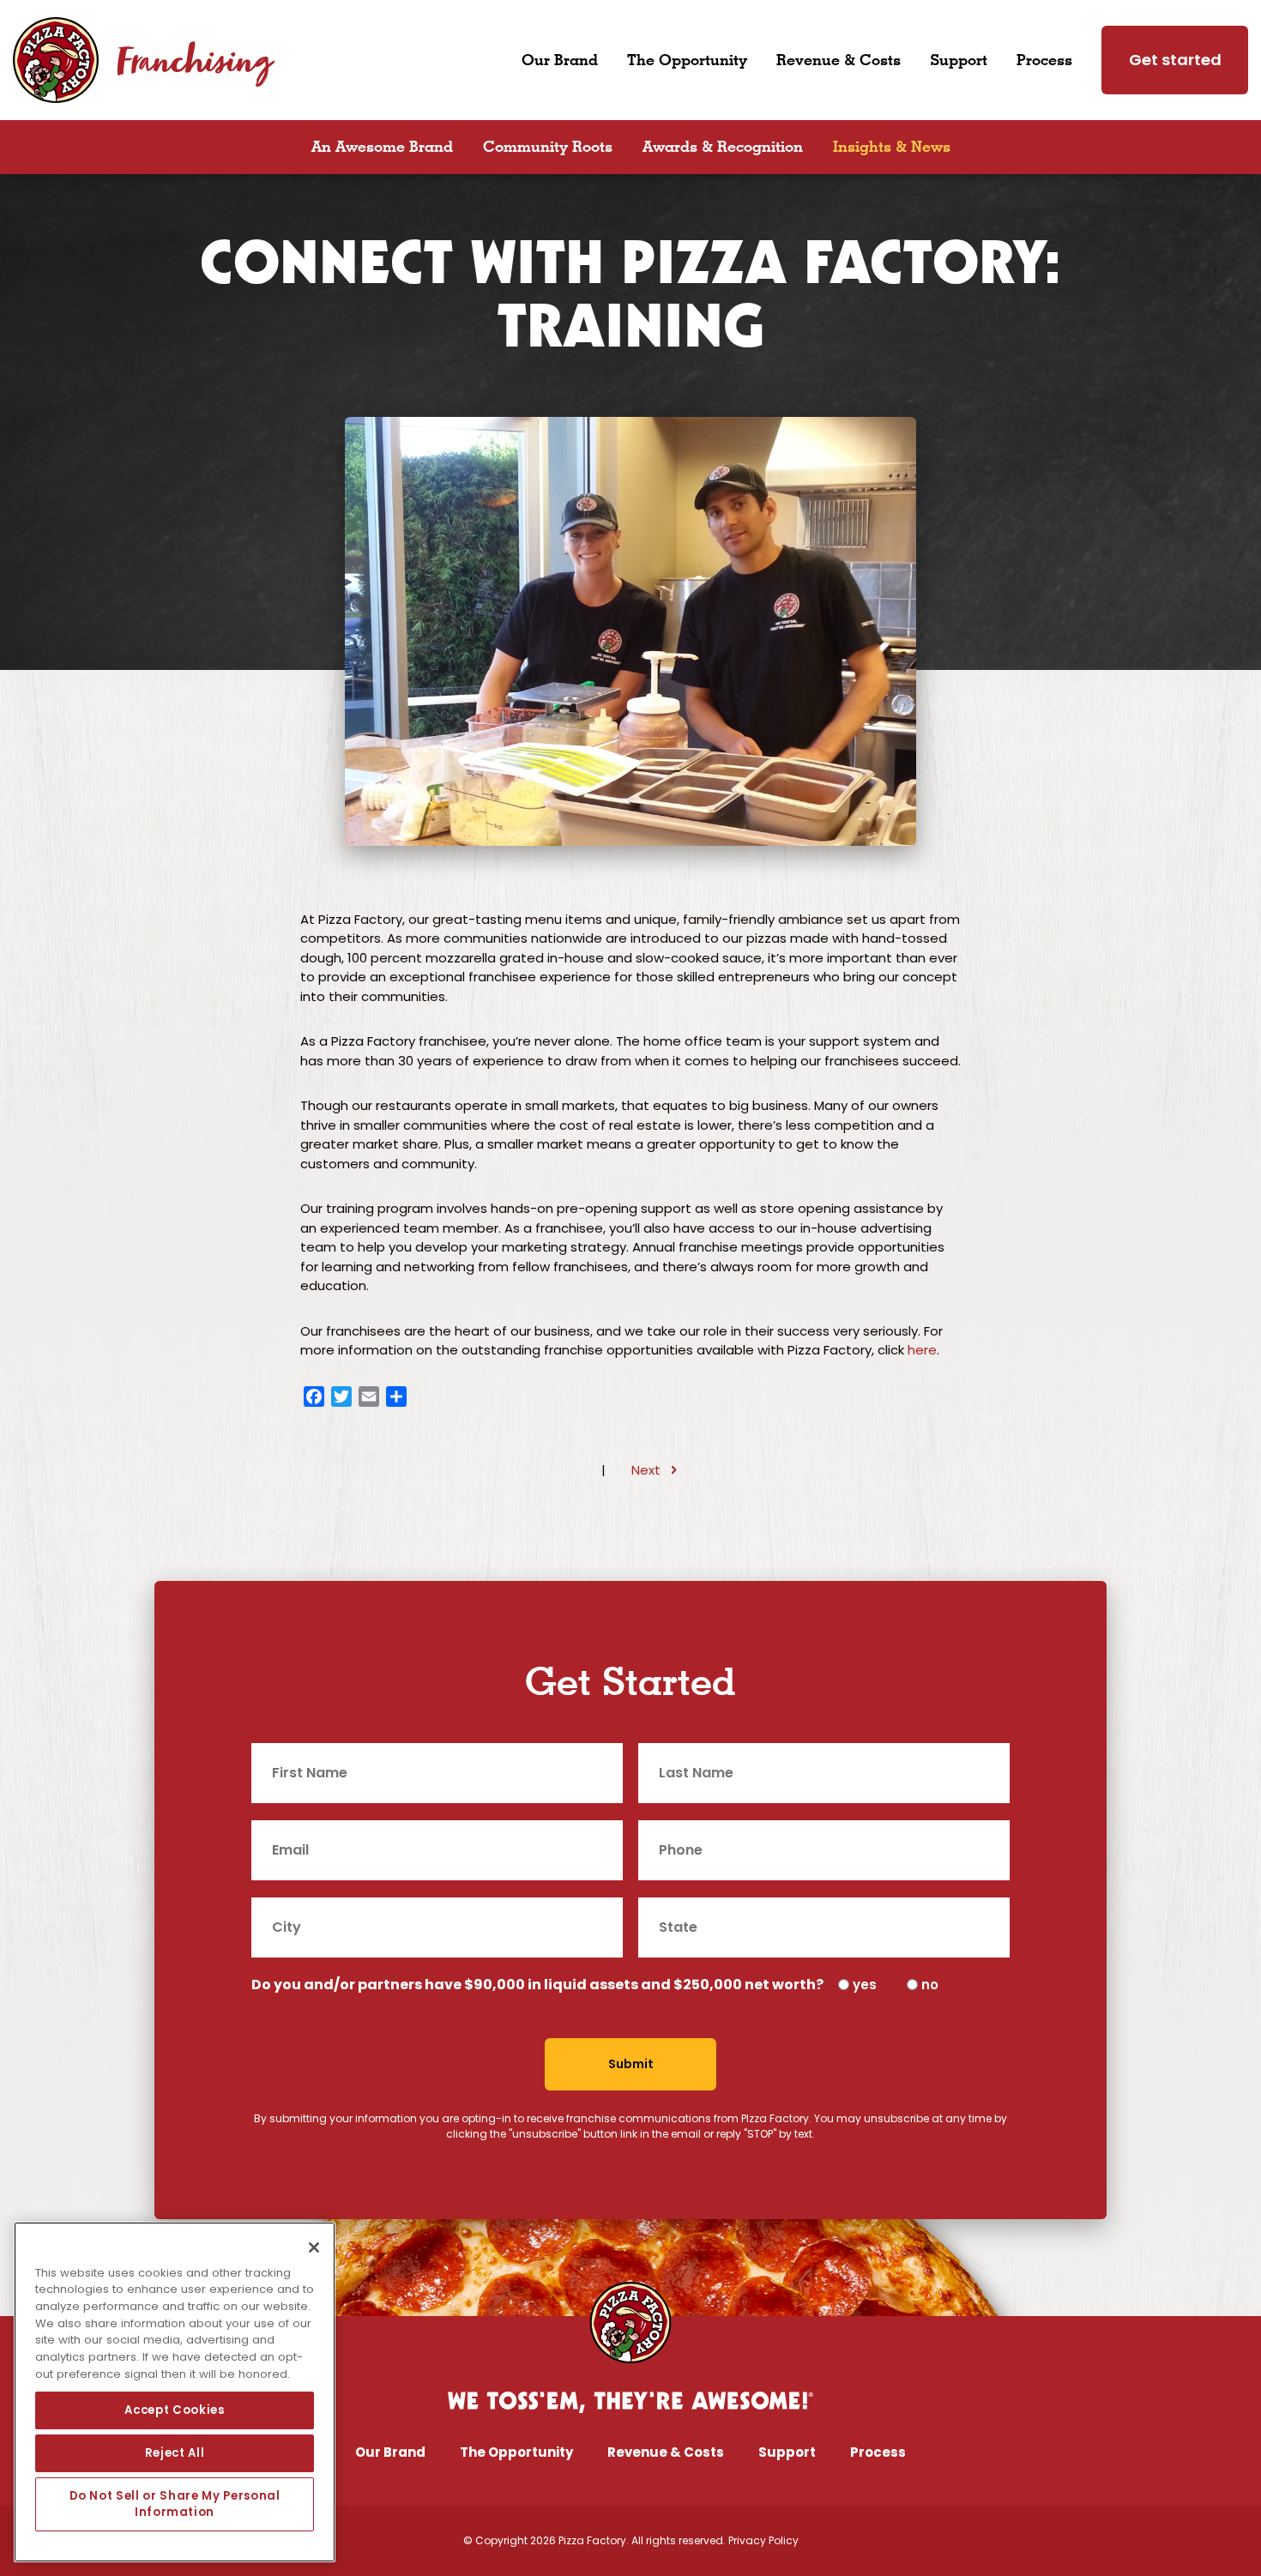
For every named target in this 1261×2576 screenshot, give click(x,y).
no (930, 1985)
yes (865, 1985)
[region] (175, 2392)
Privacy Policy (763, 2540)
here (922, 1350)
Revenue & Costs (839, 59)
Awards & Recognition (723, 146)
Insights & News (892, 146)
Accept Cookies (174, 2410)
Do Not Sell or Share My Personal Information (175, 2504)
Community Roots (548, 146)
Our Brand (560, 59)
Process (1044, 59)
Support (959, 59)
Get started (1175, 60)
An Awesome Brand (382, 146)
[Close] (314, 2247)
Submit (631, 2064)
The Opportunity (687, 59)
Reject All (175, 2453)
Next (646, 1470)
